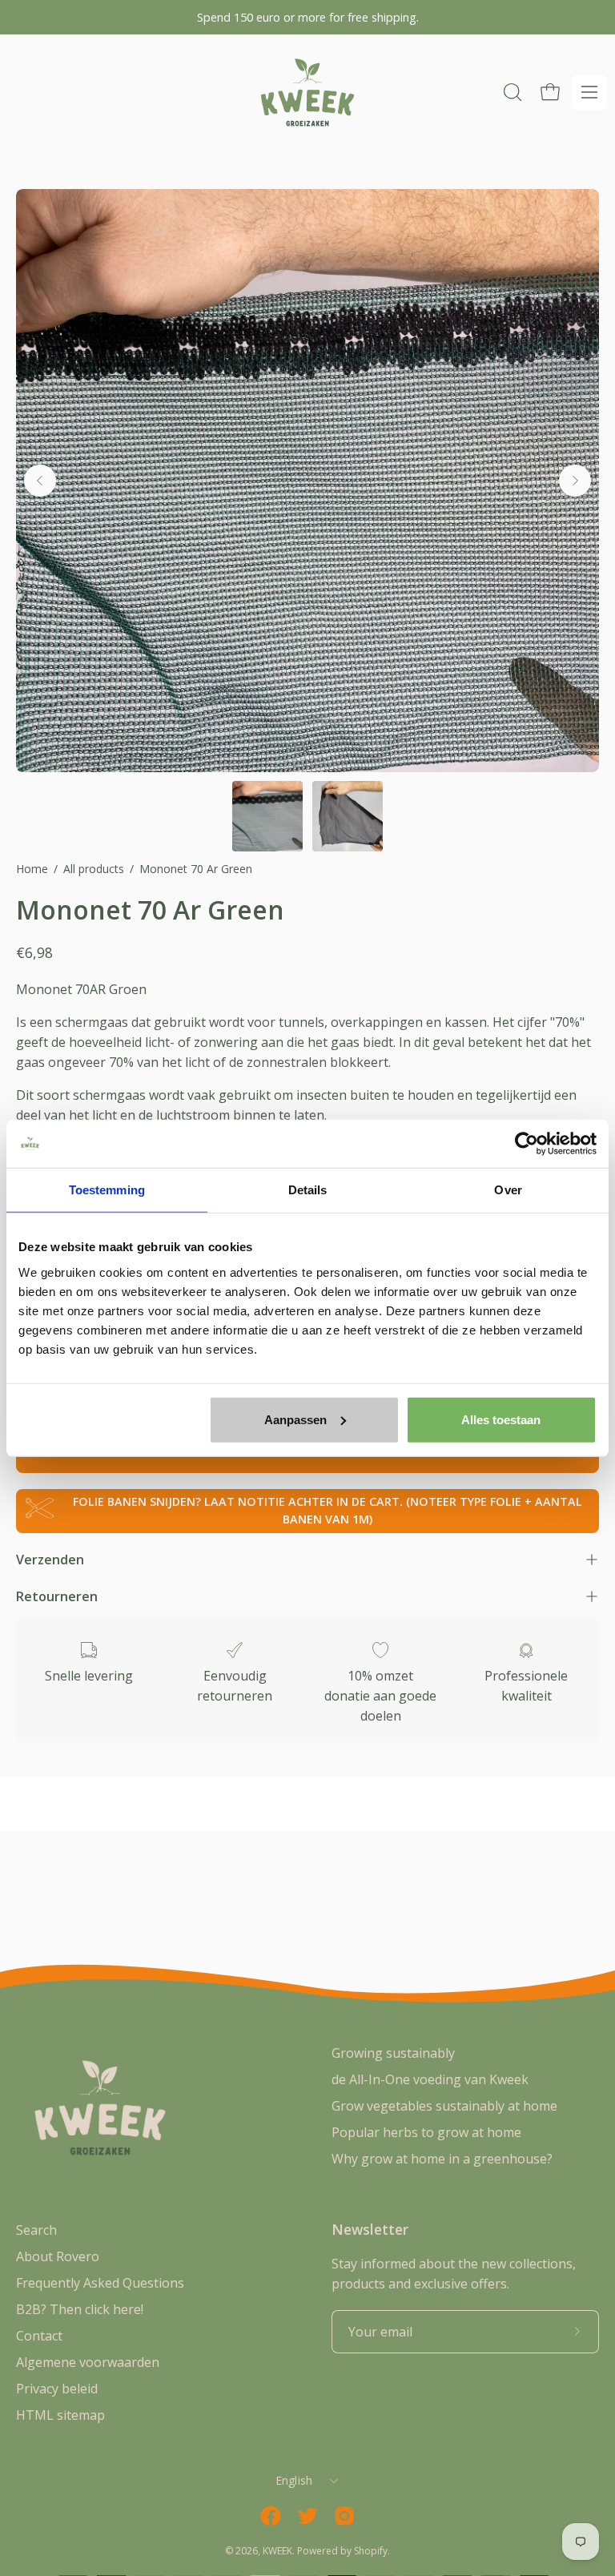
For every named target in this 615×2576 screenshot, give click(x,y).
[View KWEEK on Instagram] (344, 2516)
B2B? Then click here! (80, 2309)
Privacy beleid (57, 2389)
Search (36, 2230)
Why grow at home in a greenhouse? (442, 2159)
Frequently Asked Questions (100, 2283)
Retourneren (57, 1596)
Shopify (371, 2551)
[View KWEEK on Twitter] (307, 2516)
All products (94, 869)
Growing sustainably (393, 2053)
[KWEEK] (307, 93)
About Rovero (58, 2256)
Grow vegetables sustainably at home (444, 2106)
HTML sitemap (60, 2415)
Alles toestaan (501, 1419)
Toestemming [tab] (107, 1190)
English (294, 2480)
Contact (39, 2336)
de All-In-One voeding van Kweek (430, 2079)
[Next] (575, 481)
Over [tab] (508, 1190)
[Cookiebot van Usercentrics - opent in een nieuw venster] (527, 1144)
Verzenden (50, 1560)
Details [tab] (308, 1190)
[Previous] (40, 481)
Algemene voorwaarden (88, 2362)
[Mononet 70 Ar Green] (267, 816)
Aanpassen (295, 1419)
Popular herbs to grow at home (426, 2132)
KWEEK (277, 2551)
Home (32, 869)
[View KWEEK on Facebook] (271, 2516)
